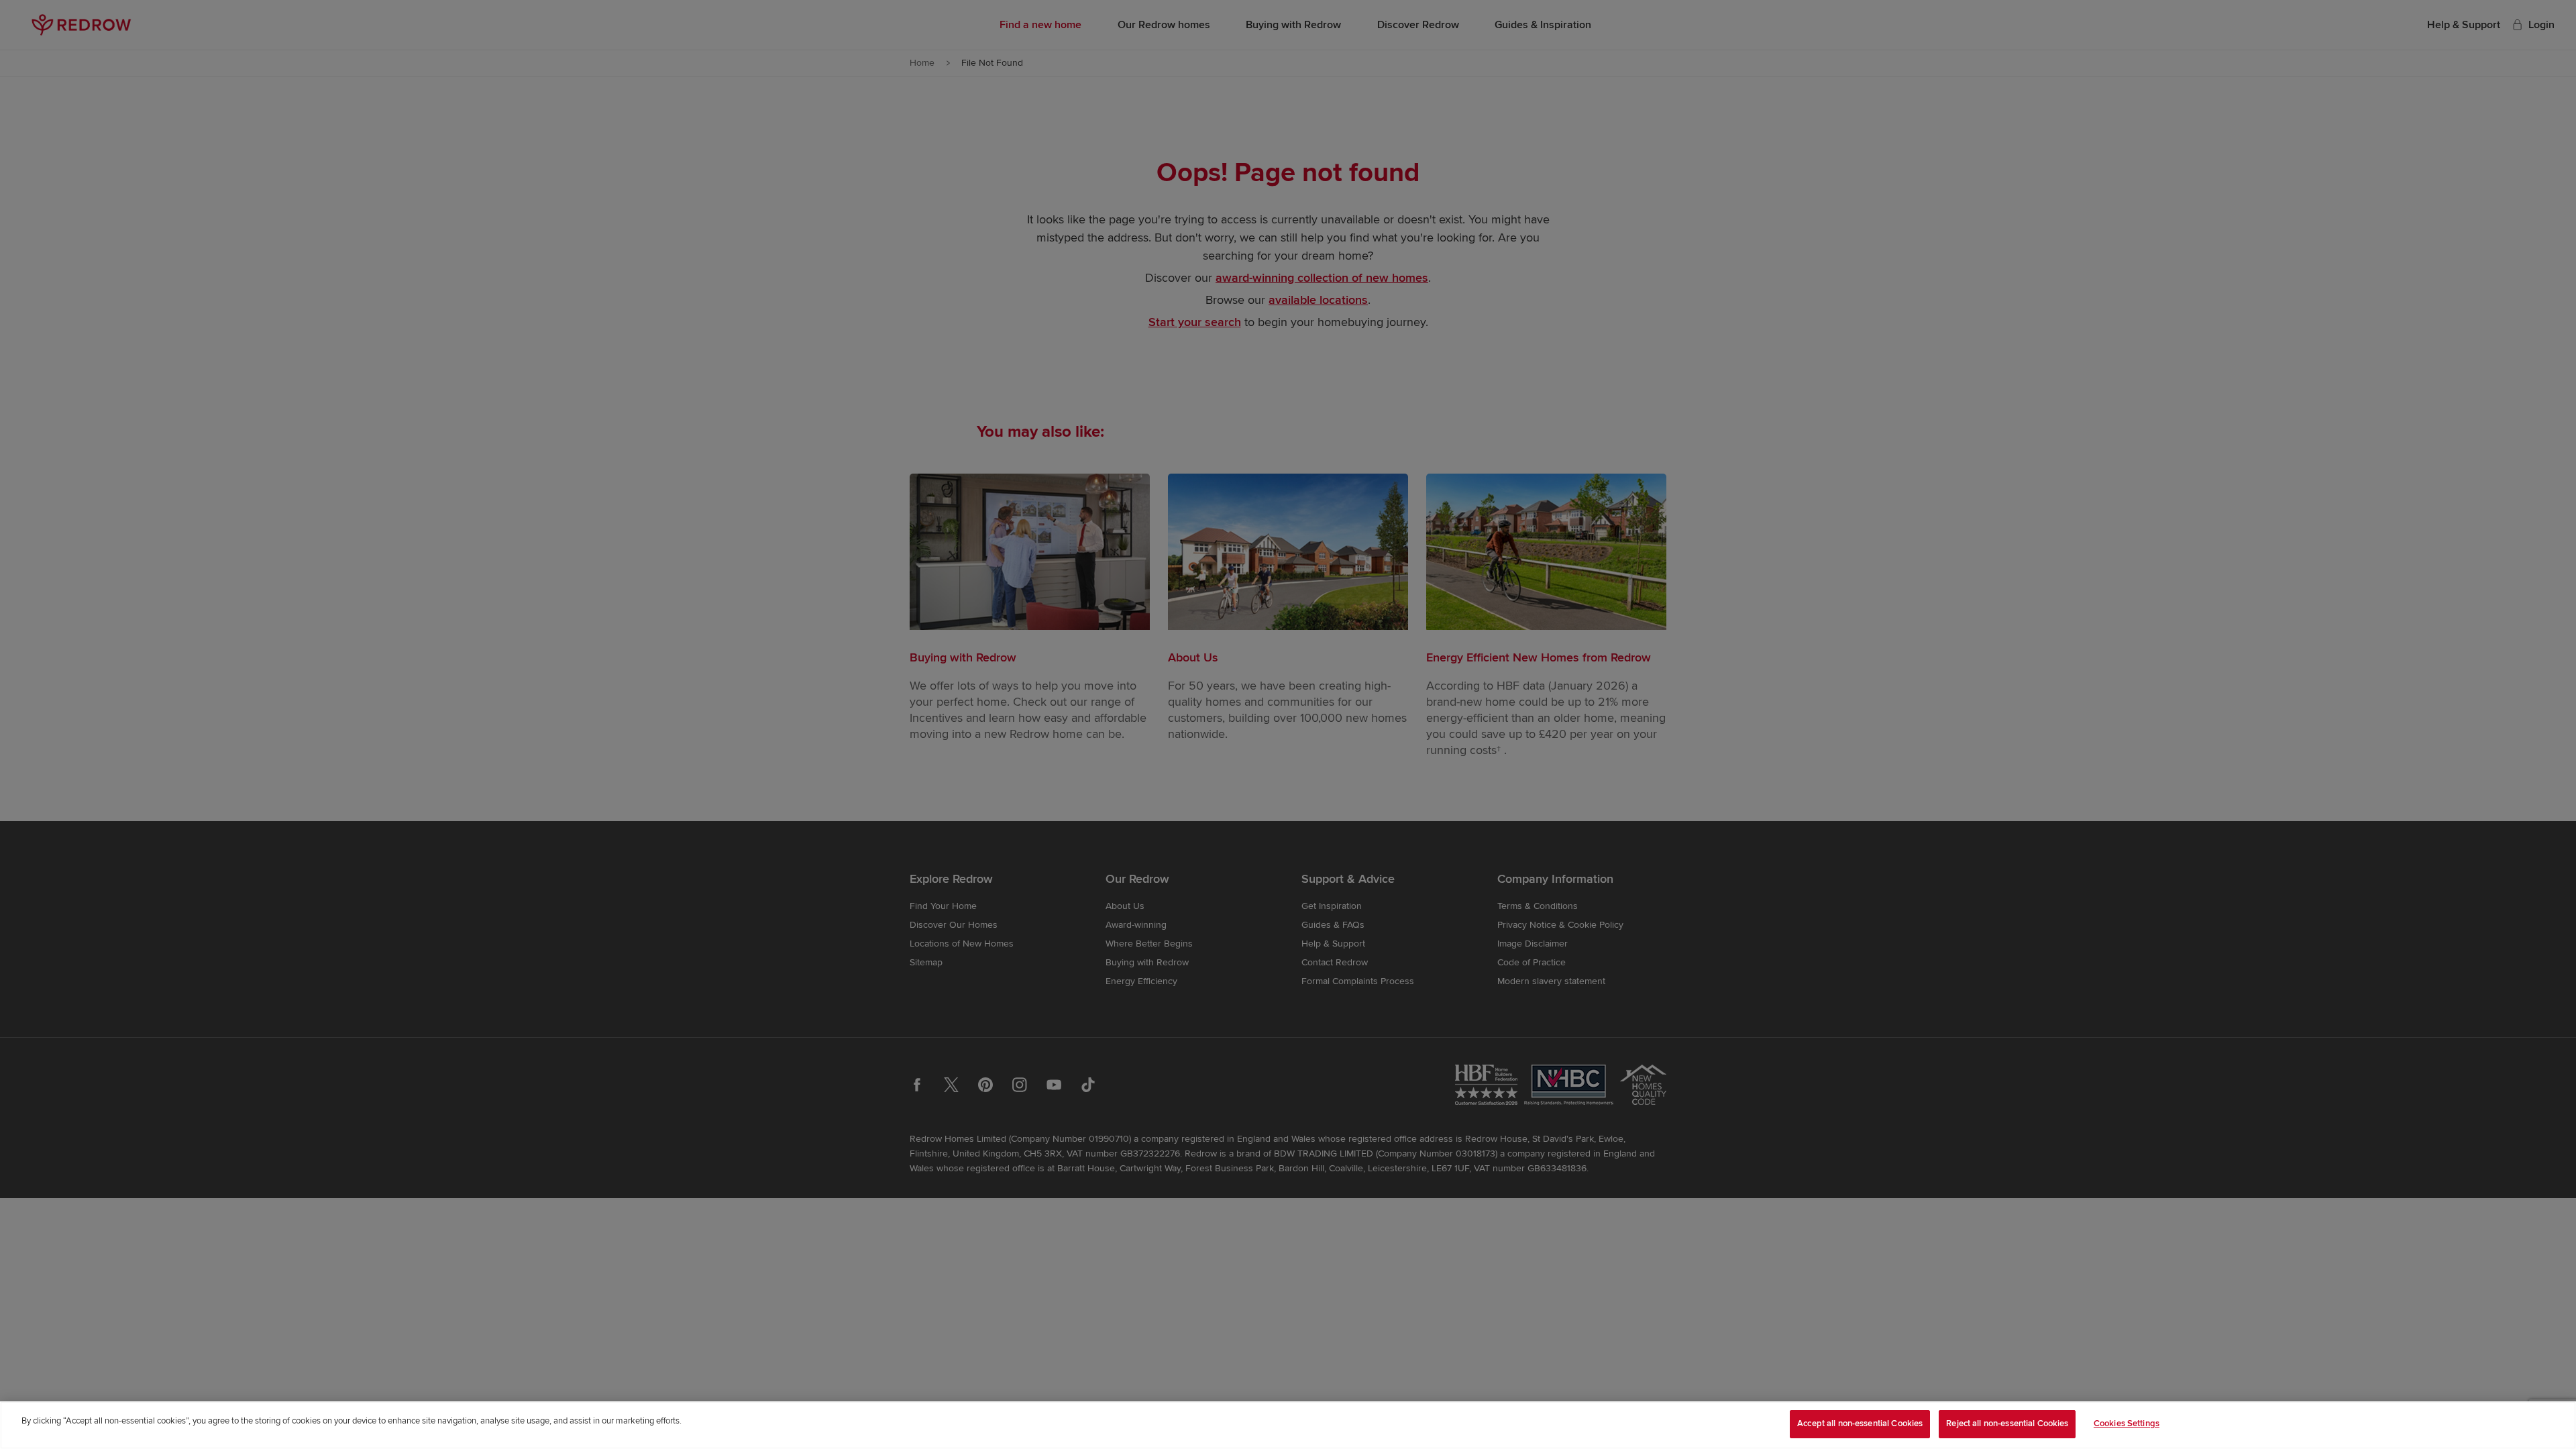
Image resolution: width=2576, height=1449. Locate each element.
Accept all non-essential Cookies (1860, 1424)
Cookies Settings (2127, 1424)
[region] (1288, 1425)
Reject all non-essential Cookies (2007, 1424)
